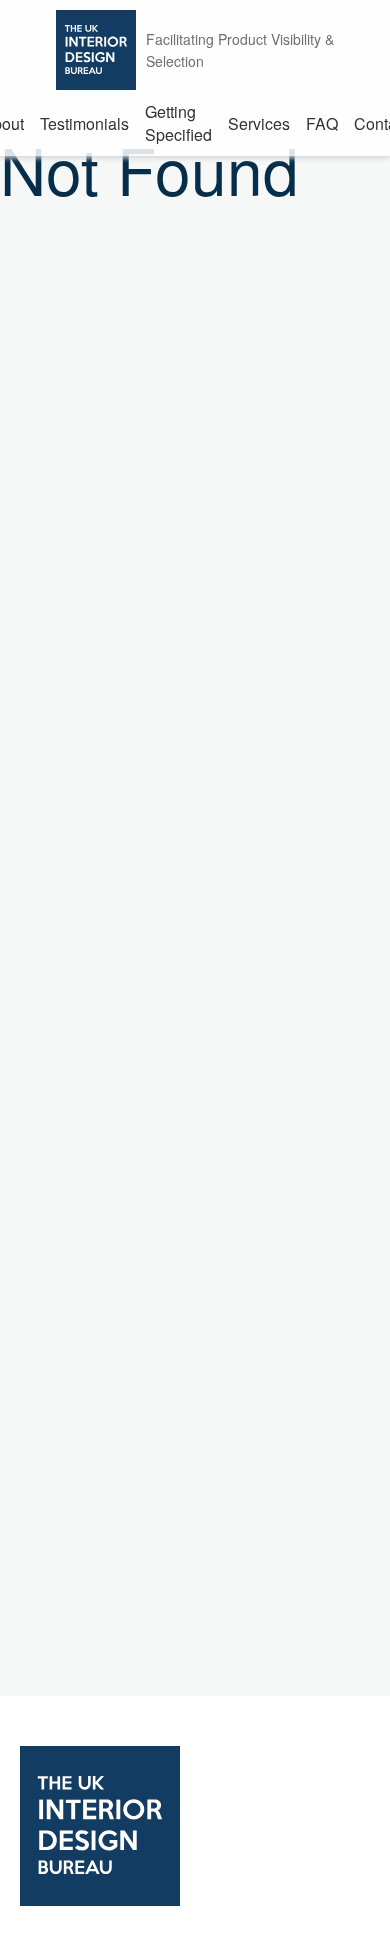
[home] (195, 1828)
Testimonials (84, 123)
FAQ (322, 123)
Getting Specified (178, 123)
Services (259, 123)
